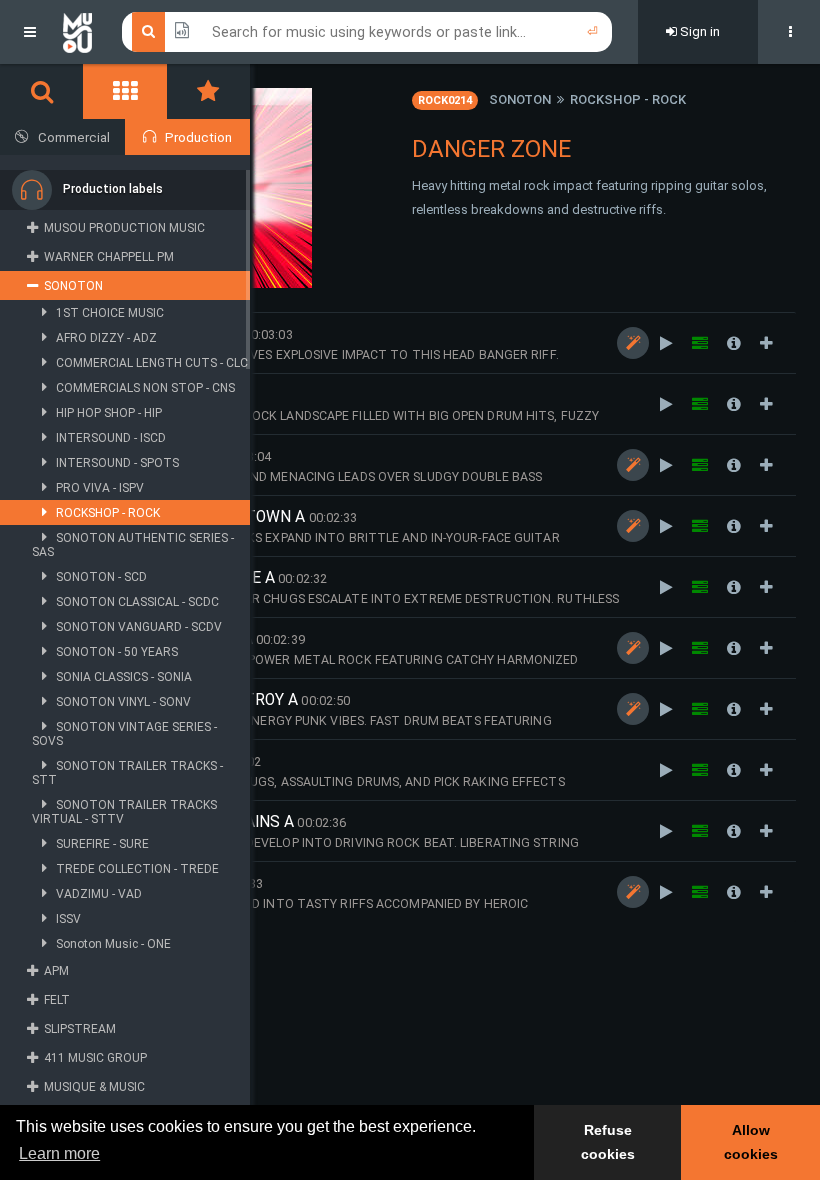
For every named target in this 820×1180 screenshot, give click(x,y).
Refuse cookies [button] (608, 1142)
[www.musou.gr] (77, 32)
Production (198, 137)
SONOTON (520, 99)
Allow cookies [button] (751, 1142)
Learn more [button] (59, 1153)
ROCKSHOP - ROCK (628, 99)
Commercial (74, 137)
